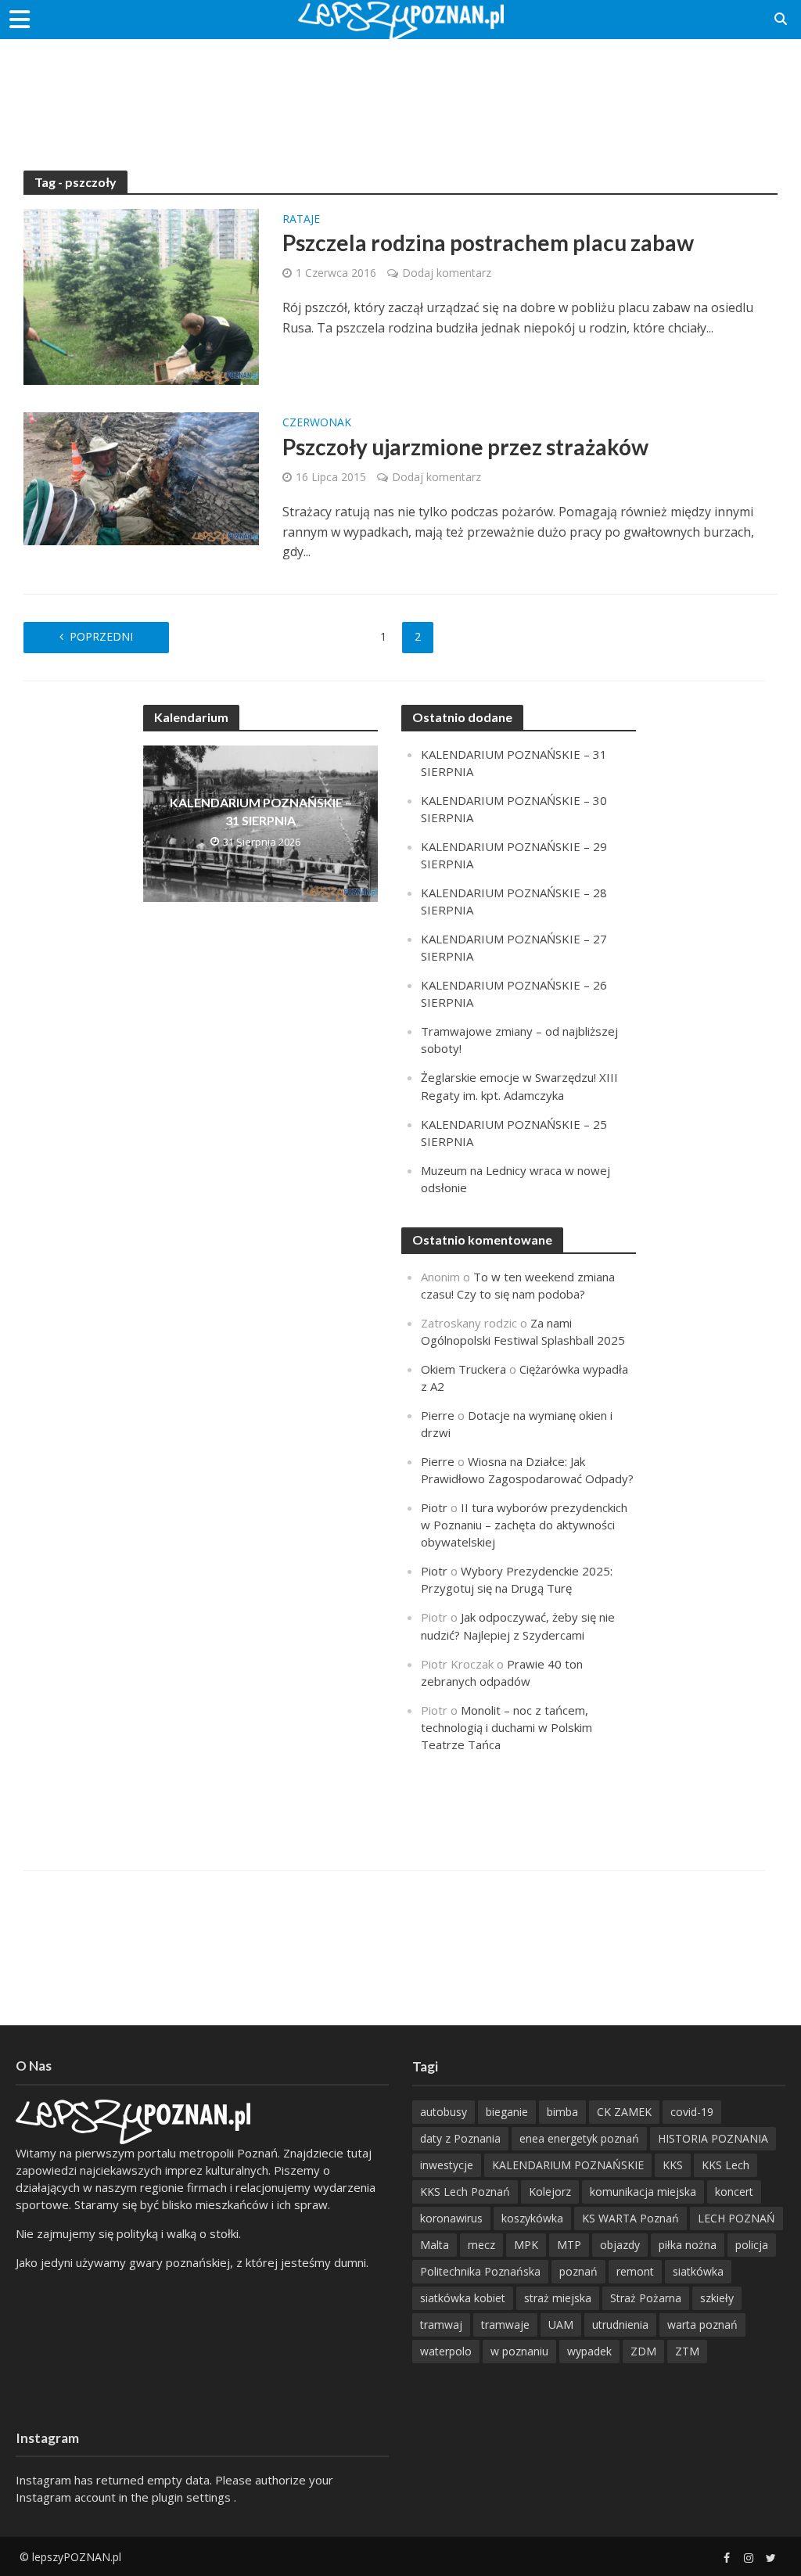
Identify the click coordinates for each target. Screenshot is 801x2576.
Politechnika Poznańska (480, 2271)
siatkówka (698, 2271)
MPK (526, 2245)
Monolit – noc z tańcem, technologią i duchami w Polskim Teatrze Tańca (506, 1727)
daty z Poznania (460, 2138)
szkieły (717, 2298)
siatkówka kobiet (463, 2298)
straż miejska (558, 2298)
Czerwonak (317, 423)
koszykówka (532, 2218)
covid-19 (692, 2112)
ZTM (687, 2351)
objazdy (620, 2245)
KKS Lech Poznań (465, 2192)
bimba (562, 2112)
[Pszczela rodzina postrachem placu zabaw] (141, 296)
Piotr (434, 1507)
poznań (578, 2271)
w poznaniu (519, 2351)
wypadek (589, 2351)
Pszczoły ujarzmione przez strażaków (465, 447)
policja (752, 2245)
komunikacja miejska (643, 2192)
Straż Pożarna (646, 2298)
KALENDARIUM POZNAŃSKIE (568, 2165)
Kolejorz (550, 2192)
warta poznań (702, 2325)
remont (635, 2271)
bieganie (507, 2112)
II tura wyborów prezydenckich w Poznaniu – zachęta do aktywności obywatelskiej (524, 1525)
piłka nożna (688, 2245)
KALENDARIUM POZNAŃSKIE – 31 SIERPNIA (261, 811)
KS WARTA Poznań (630, 2218)
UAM (561, 2325)
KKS (673, 2165)
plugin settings (193, 2497)
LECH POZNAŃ (736, 2218)
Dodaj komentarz (447, 273)
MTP (569, 2245)
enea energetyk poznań (579, 2138)
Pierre (438, 1415)
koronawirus (451, 2218)
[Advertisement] (400, 90)
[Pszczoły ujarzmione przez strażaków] (141, 477)
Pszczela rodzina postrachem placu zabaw (488, 243)
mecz (481, 2245)
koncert (734, 2192)
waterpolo (446, 2351)
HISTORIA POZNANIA (713, 2138)
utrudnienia (620, 2325)
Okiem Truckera (463, 1369)
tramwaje (505, 2325)
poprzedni (101, 636)
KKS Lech (726, 2165)
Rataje (301, 220)
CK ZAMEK (624, 2112)
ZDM (643, 2351)
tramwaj (441, 2325)
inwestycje (447, 2165)
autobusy (444, 2112)
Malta (435, 2245)
